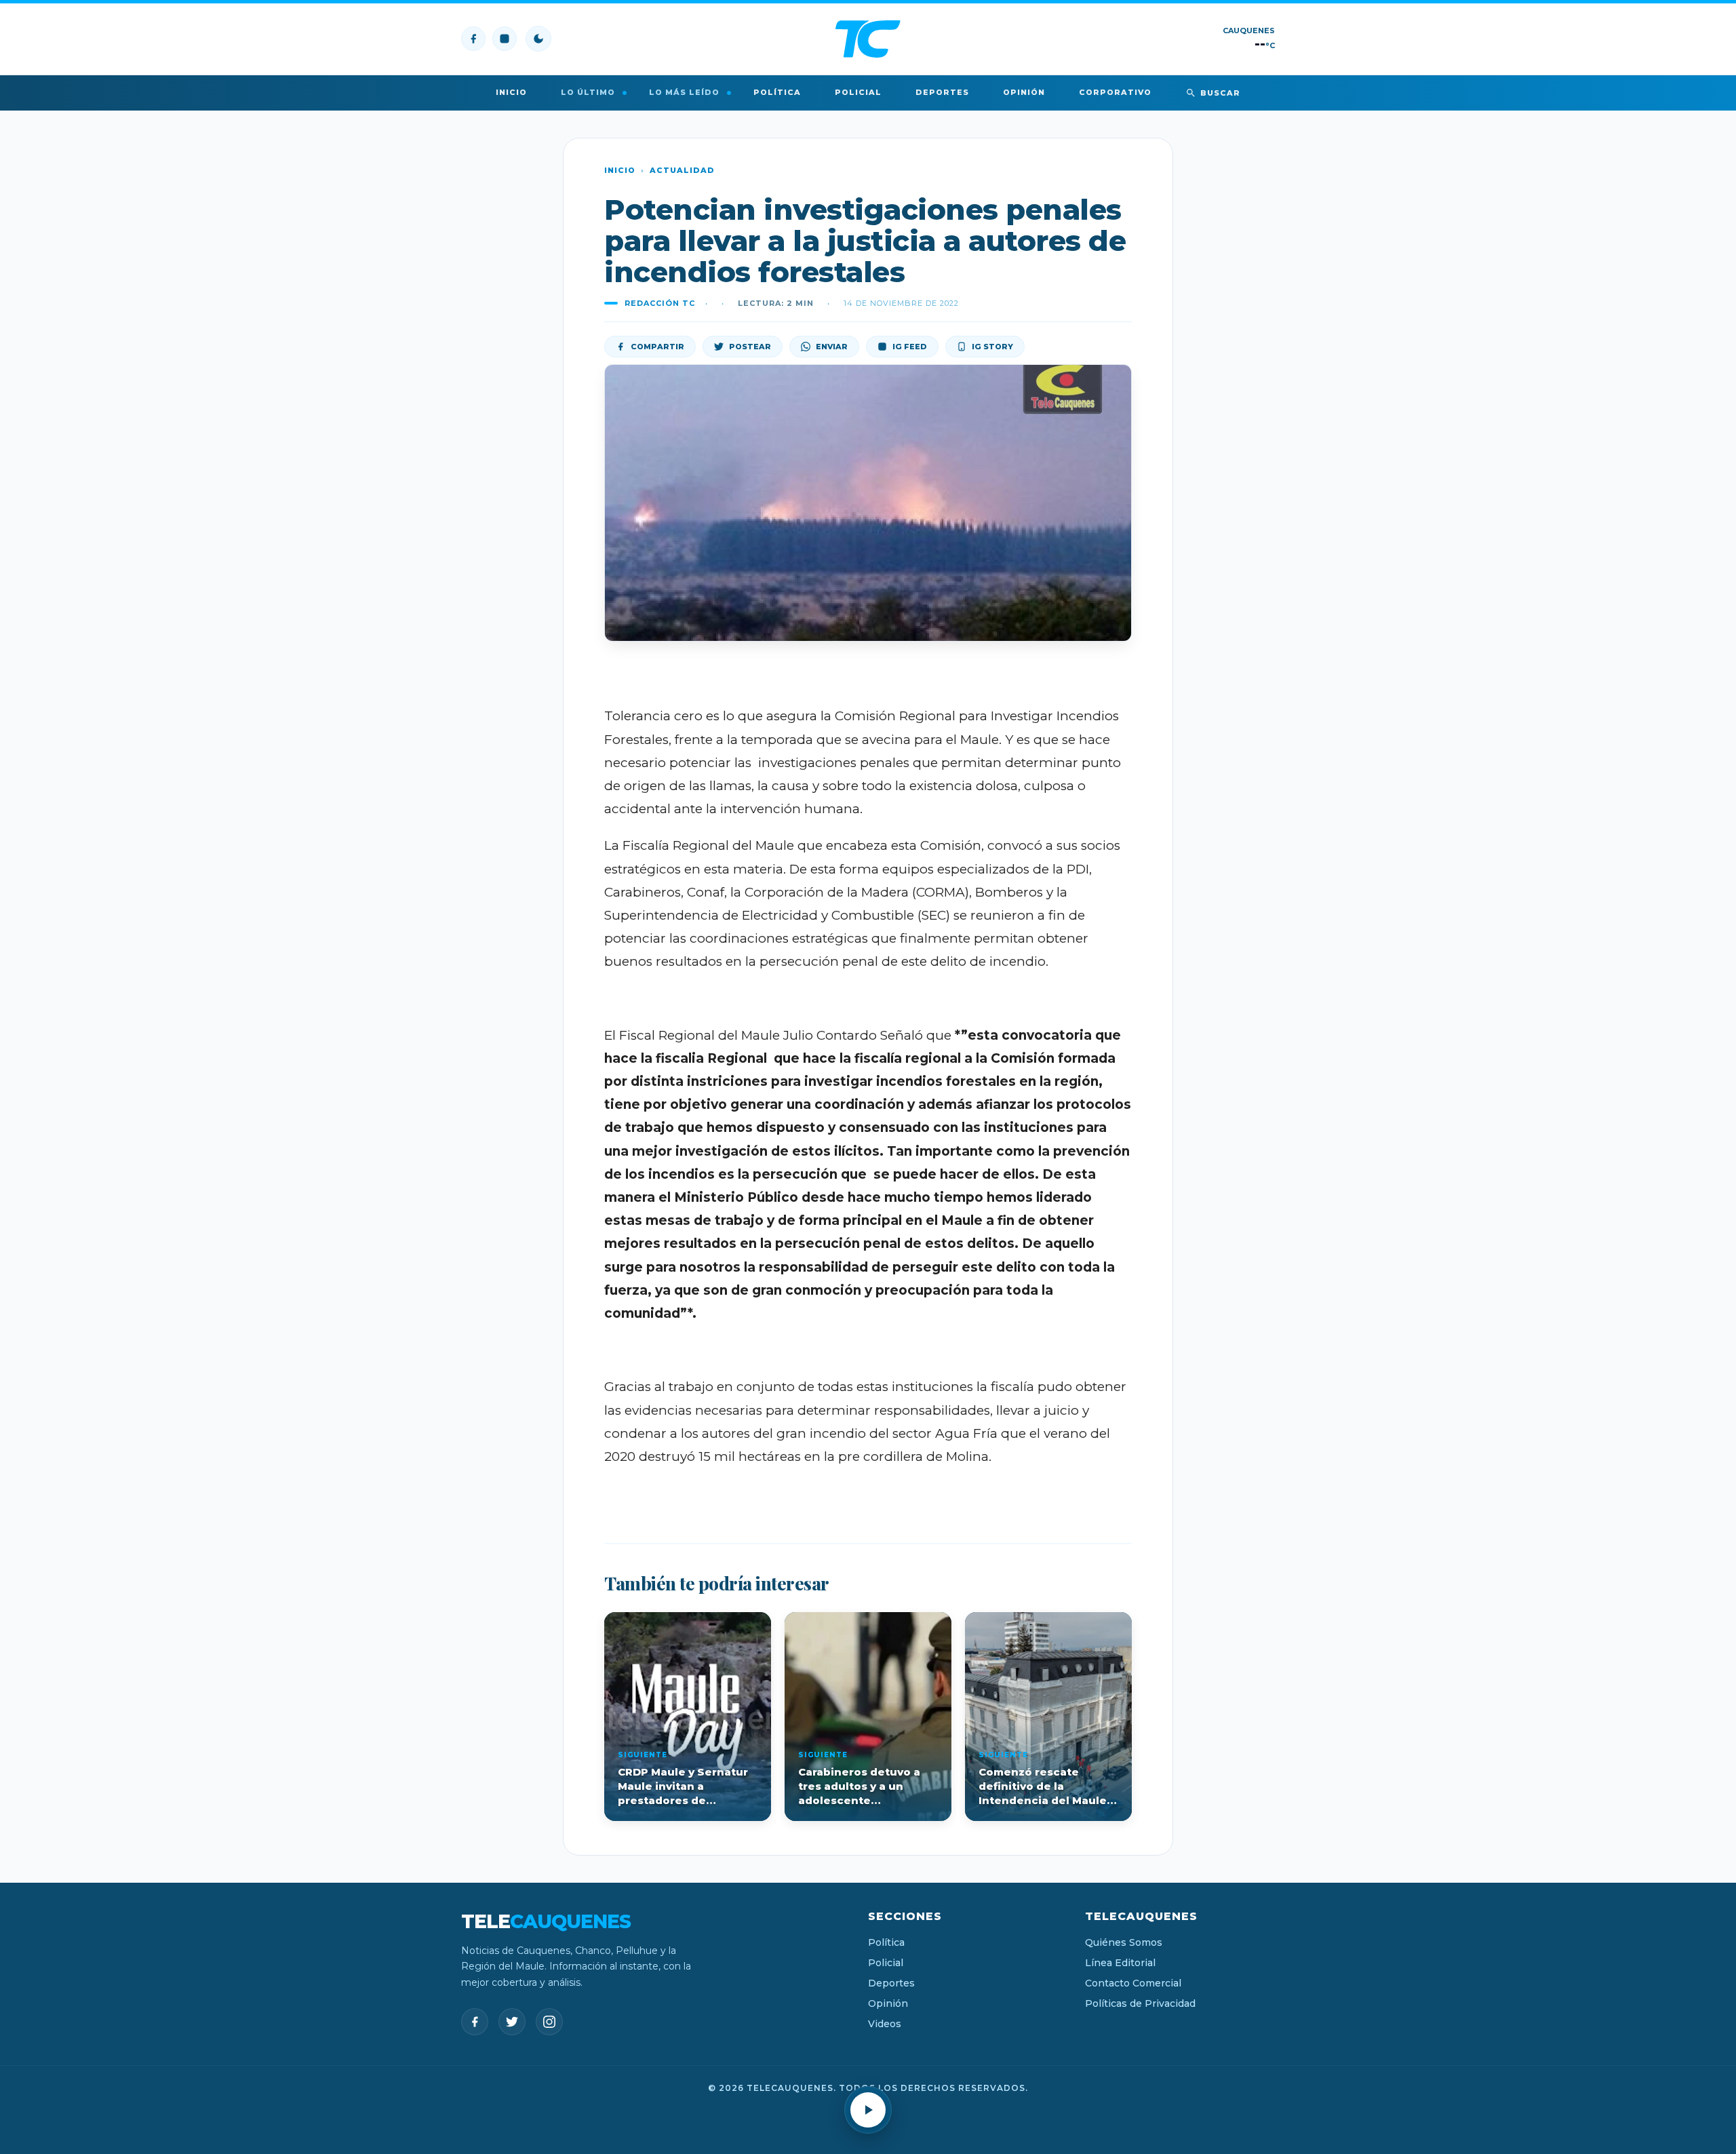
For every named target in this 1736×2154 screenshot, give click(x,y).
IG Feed (910, 347)
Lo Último (588, 92)
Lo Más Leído (684, 92)
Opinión (1024, 92)
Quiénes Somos (1124, 1942)
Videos (885, 2024)
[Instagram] (505, 39)
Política (777, 92)
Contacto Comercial (1133, 1983)
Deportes (942, 92)
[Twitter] (512, 2022)
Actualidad (682, 170)
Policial (858, 92)
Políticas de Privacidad (1140, 2003)
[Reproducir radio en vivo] (868, 2110)
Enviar (832, 347)
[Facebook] (473, 39)
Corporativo (1115, 92)
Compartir (657, 347)
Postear (750, 347)
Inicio (511, 92)
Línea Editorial (1120, 1963)
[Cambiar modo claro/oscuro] (538, 39)
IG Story (992, 347)
